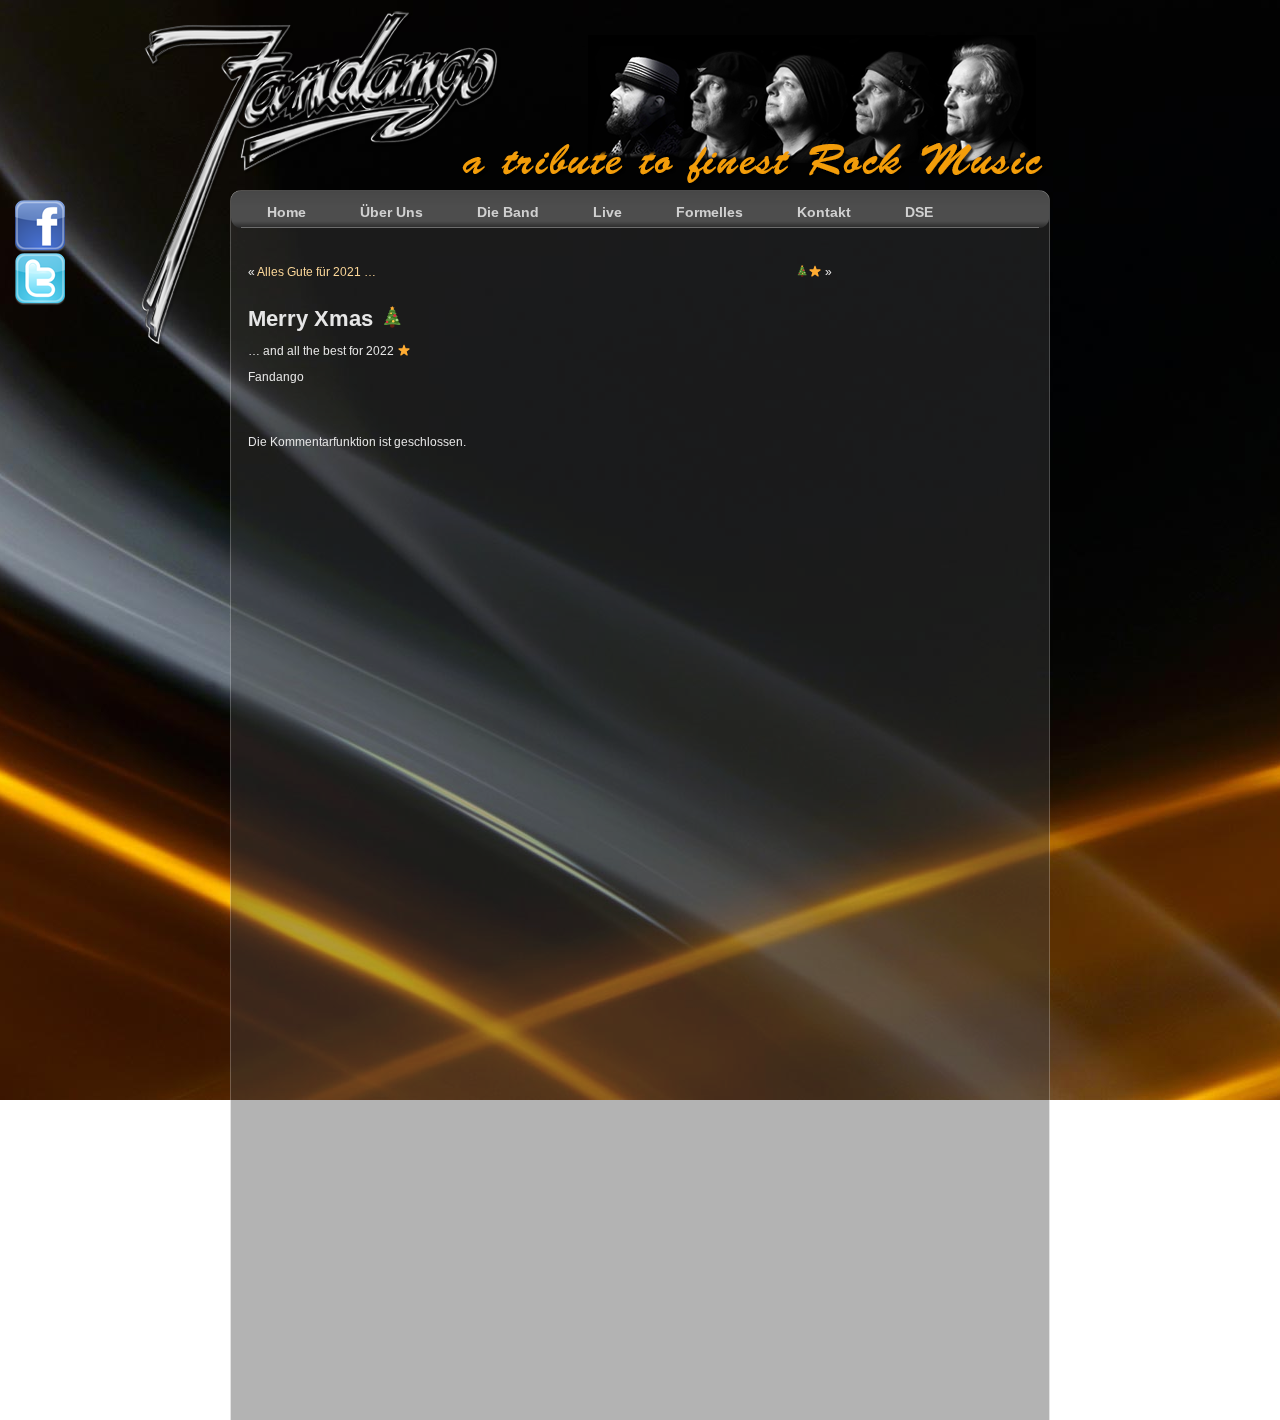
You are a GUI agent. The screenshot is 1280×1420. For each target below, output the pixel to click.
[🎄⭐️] (808, 272)
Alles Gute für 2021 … (316, 272)
